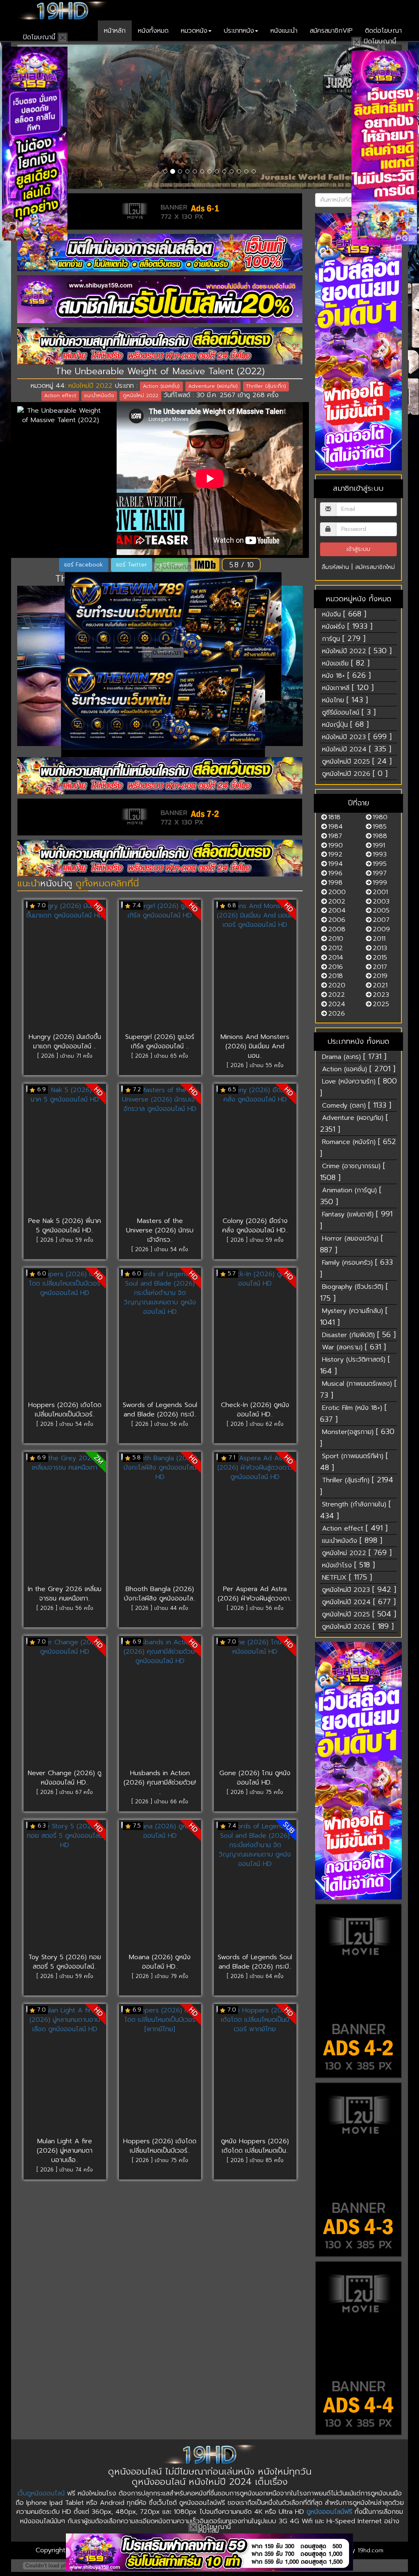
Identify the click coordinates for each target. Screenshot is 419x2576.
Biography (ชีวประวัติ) (354, 1292)
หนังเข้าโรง (348, 1565)
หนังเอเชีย (346, 663)
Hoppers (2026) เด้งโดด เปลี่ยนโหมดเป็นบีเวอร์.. (65, 1410)
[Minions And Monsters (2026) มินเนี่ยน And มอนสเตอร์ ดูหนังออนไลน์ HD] (255, 967)
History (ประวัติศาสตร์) (355, 1365)
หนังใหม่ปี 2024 (357, 749)
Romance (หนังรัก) (358, 1148)
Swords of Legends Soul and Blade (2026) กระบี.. (160, 1410)
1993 (380, 854)
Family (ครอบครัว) (356, 1268)
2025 (381, 1004)
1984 (336, 827)
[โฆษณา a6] (160, 253)
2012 (336, 948)
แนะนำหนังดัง (352, 1540)
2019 (380, 976)
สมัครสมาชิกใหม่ (375, 567)
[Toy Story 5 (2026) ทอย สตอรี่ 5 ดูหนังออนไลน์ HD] (65, 1887)
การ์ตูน (344, 638)
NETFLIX (347, 1577)
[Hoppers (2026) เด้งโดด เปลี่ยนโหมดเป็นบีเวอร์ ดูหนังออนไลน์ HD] (65, 1335)
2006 (337, 920)
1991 (379, 845)
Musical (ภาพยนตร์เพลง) (358, 1389)
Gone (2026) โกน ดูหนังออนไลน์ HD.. (255, 1778)
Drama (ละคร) (354, 1056)
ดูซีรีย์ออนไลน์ (349, 712)
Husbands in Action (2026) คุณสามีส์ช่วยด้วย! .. (160, 1783)
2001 (380, 892)
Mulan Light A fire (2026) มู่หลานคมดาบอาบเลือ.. (65, 2151)
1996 (335, 873)
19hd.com (371, 2550)
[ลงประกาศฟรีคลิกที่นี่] (359, 1991)
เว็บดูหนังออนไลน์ (41, 2493)
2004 (337, 910)
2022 (337, 995)
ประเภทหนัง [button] (239, 31)
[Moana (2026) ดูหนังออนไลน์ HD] (160, 1887)
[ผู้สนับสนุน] (173, 618)
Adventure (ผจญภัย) (354, 1123)
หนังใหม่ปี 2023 (357, 737)
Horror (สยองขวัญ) (351, 1244)
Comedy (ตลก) (357, 1105)
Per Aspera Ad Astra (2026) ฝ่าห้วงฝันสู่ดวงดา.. (255, 1594)
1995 (380, 864)
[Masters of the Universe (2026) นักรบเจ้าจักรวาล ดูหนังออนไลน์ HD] (160, 1151)
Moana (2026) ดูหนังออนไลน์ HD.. (160, 1962)
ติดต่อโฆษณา (383, 31)
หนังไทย (345, 700)
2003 (381, 901)
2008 (337, 929)
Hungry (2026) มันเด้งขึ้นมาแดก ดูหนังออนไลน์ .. (65, 1042)
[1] (160, 299)
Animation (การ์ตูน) (351, 1196)
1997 (380, 873)
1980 (380, 817)
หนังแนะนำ (284, 31)
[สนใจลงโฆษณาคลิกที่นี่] (359, 342)
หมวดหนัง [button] (194, 31)
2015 (380, 958)
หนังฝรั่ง (347, 626)
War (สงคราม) (354, 1347)
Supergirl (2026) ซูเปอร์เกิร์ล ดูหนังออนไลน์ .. (160, 1042)
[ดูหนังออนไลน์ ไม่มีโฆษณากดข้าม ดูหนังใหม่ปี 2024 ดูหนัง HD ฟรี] (62, 10)
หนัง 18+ (346, 675)
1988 (380, 836)
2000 (337, 892)
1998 (335, 883)
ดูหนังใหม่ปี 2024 (359, 1602)
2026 (337, 1014)
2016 (336, 967)
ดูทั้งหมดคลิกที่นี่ (107, 883)
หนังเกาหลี (348, 688)
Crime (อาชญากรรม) (353, 1172)
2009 (381, 929)
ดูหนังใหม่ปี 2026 (355, 773)
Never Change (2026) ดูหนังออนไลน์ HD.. (65, 1778)
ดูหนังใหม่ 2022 (357, 1553)
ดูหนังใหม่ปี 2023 (359, 1589)
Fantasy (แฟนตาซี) (356, 1220)
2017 (380, 967)
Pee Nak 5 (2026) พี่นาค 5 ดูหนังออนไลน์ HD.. (65, 1226)
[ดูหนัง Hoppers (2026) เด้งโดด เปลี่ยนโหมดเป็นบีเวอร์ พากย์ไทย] (255, 2071)
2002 (337, 901)
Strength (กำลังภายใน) (355, 1510)
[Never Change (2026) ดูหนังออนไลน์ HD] (65, 1703)
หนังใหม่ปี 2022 (90, 386)
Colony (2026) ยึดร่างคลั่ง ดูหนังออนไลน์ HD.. (255, 1226)
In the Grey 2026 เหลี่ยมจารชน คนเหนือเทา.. (65, 1594)
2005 (381, 910)
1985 (380, 827)
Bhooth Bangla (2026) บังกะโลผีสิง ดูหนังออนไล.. (160, 1594)
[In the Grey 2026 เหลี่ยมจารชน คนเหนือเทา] (65, 1519)
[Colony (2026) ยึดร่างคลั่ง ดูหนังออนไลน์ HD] (255, 1151)
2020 (337, 985)
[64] (160, 346)
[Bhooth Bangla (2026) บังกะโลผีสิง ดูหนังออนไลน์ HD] (160, 1519)
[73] (160, 858)
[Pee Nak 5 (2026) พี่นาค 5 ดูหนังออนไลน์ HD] (65, 1151)
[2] (209, 2552)
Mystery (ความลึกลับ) (354, 1316)
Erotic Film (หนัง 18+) (353, 1413)
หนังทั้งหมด (153, 31)
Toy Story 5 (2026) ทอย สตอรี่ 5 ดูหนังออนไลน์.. (65, 1962)
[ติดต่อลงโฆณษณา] (160, 776)
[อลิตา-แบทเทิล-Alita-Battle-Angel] (209, 117)
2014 (336, 958)
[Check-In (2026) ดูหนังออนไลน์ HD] (255, 1335)
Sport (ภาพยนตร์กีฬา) (354, 1462)
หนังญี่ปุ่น (345, 724)
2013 (380, 948)
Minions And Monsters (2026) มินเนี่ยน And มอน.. (255, 1046)
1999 (380, 883)
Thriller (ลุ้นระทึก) (357, 1486)
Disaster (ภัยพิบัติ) (359, 1335)
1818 (334, 817)
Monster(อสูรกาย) (357, 1437)
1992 (335, 854)
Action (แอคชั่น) (359, 1069)
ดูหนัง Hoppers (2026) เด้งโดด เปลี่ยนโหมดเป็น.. (255, 2146)
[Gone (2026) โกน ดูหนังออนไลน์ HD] (255, 1703)
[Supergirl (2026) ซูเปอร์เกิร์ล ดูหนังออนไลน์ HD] (160, 967)
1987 (335, 836)
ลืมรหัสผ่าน (335, 567)
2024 (337, 1004)
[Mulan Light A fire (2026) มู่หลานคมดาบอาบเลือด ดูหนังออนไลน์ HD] (65, 2071)
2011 (379, 939)
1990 (336, 845)
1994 (336, 864)
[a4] (359, 2348)
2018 (336, 976)
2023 (381, 995)
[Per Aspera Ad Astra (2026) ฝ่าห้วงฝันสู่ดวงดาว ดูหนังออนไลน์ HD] (255, 1519)
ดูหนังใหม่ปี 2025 (357, 761)
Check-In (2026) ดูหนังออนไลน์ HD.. (255, 1410)
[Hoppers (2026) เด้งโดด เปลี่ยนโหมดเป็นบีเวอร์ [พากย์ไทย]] (160, 2071)
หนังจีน (344, 614)
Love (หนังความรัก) (358, 1087)
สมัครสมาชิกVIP (331, 31)
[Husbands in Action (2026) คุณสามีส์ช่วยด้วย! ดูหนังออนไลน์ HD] (160, 1703)
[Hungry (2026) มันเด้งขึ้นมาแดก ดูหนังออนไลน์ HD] (65, 967)
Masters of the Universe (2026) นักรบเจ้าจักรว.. (160, 1230)
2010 (336, 939)
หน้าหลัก (115, 31)
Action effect (355, 1528)
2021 (380, 985)
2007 (381, 920)
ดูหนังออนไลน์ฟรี (329, 2512)
